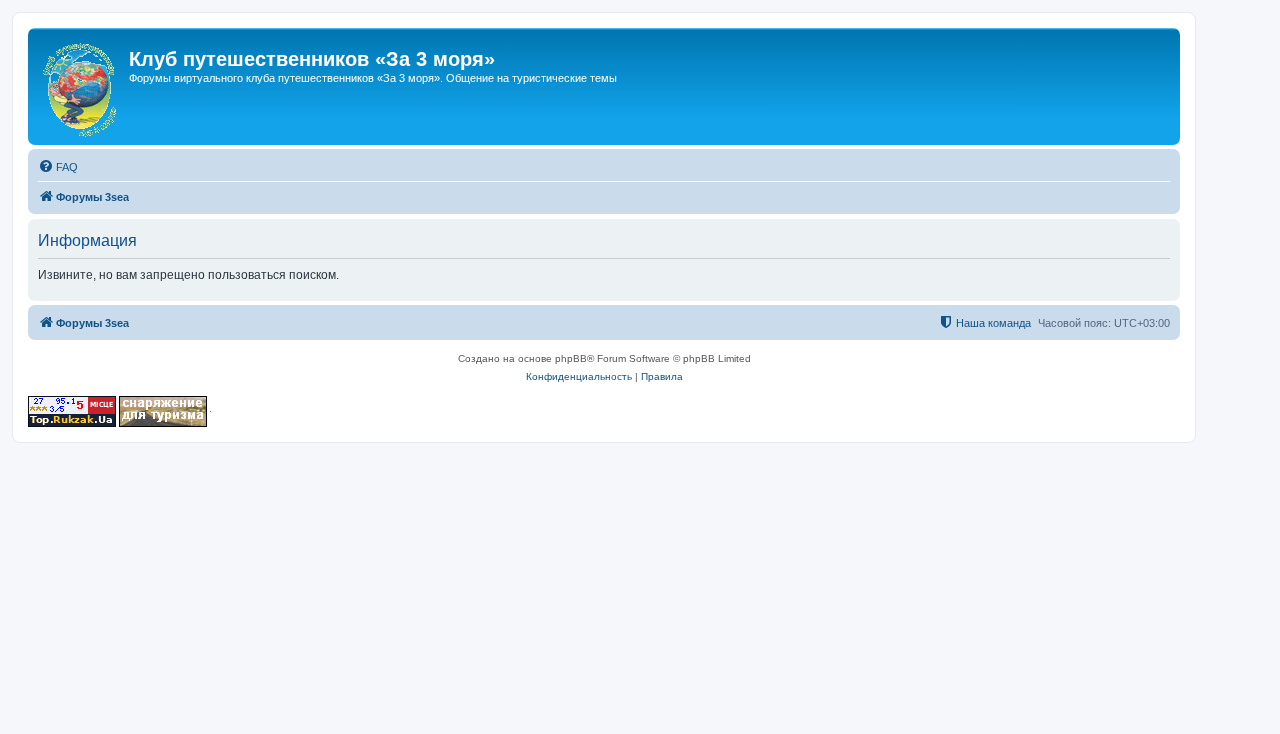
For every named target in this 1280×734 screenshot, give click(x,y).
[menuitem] (58, 167)
